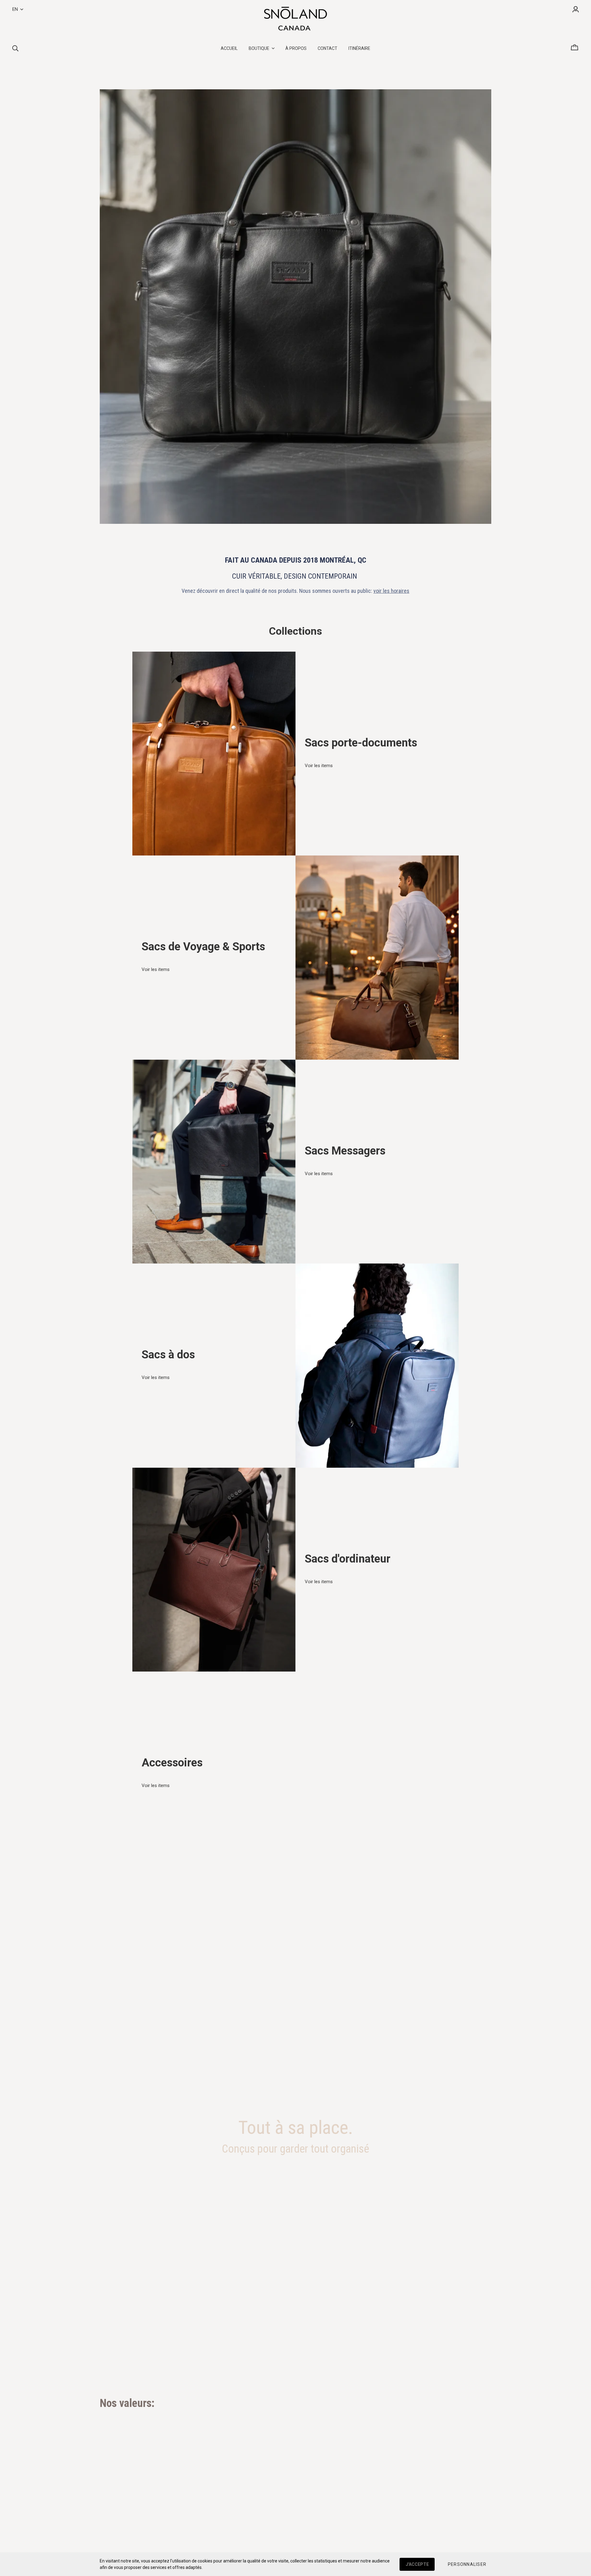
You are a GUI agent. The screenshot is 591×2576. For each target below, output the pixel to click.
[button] (467, 2564)
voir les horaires (391, 591)
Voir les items (319, 766)
